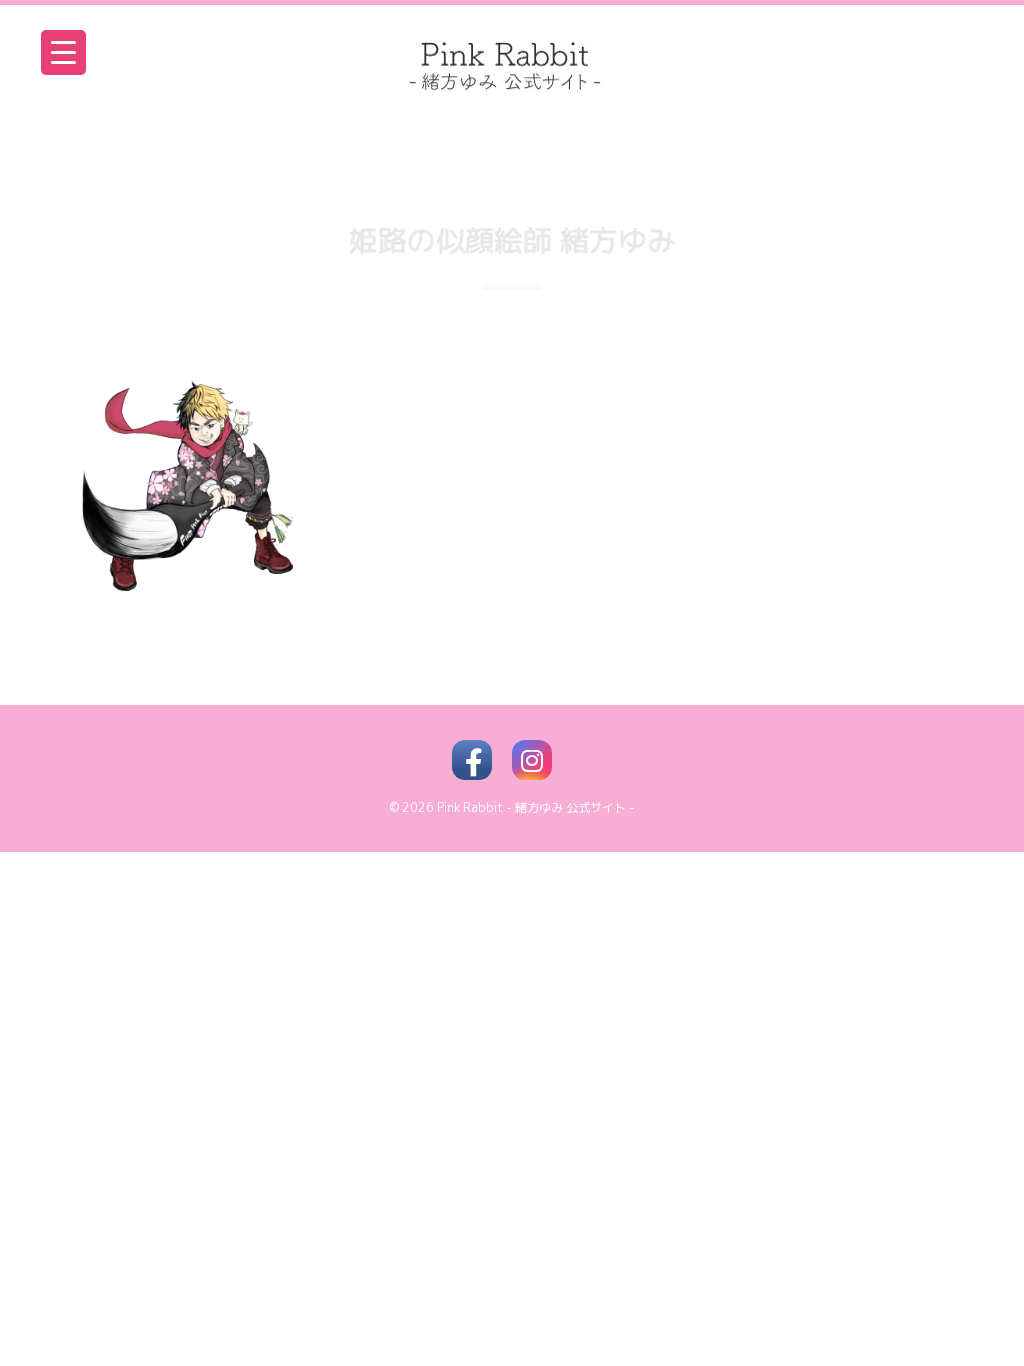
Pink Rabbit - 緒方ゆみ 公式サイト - (536, 807)
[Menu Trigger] (63, 52)
